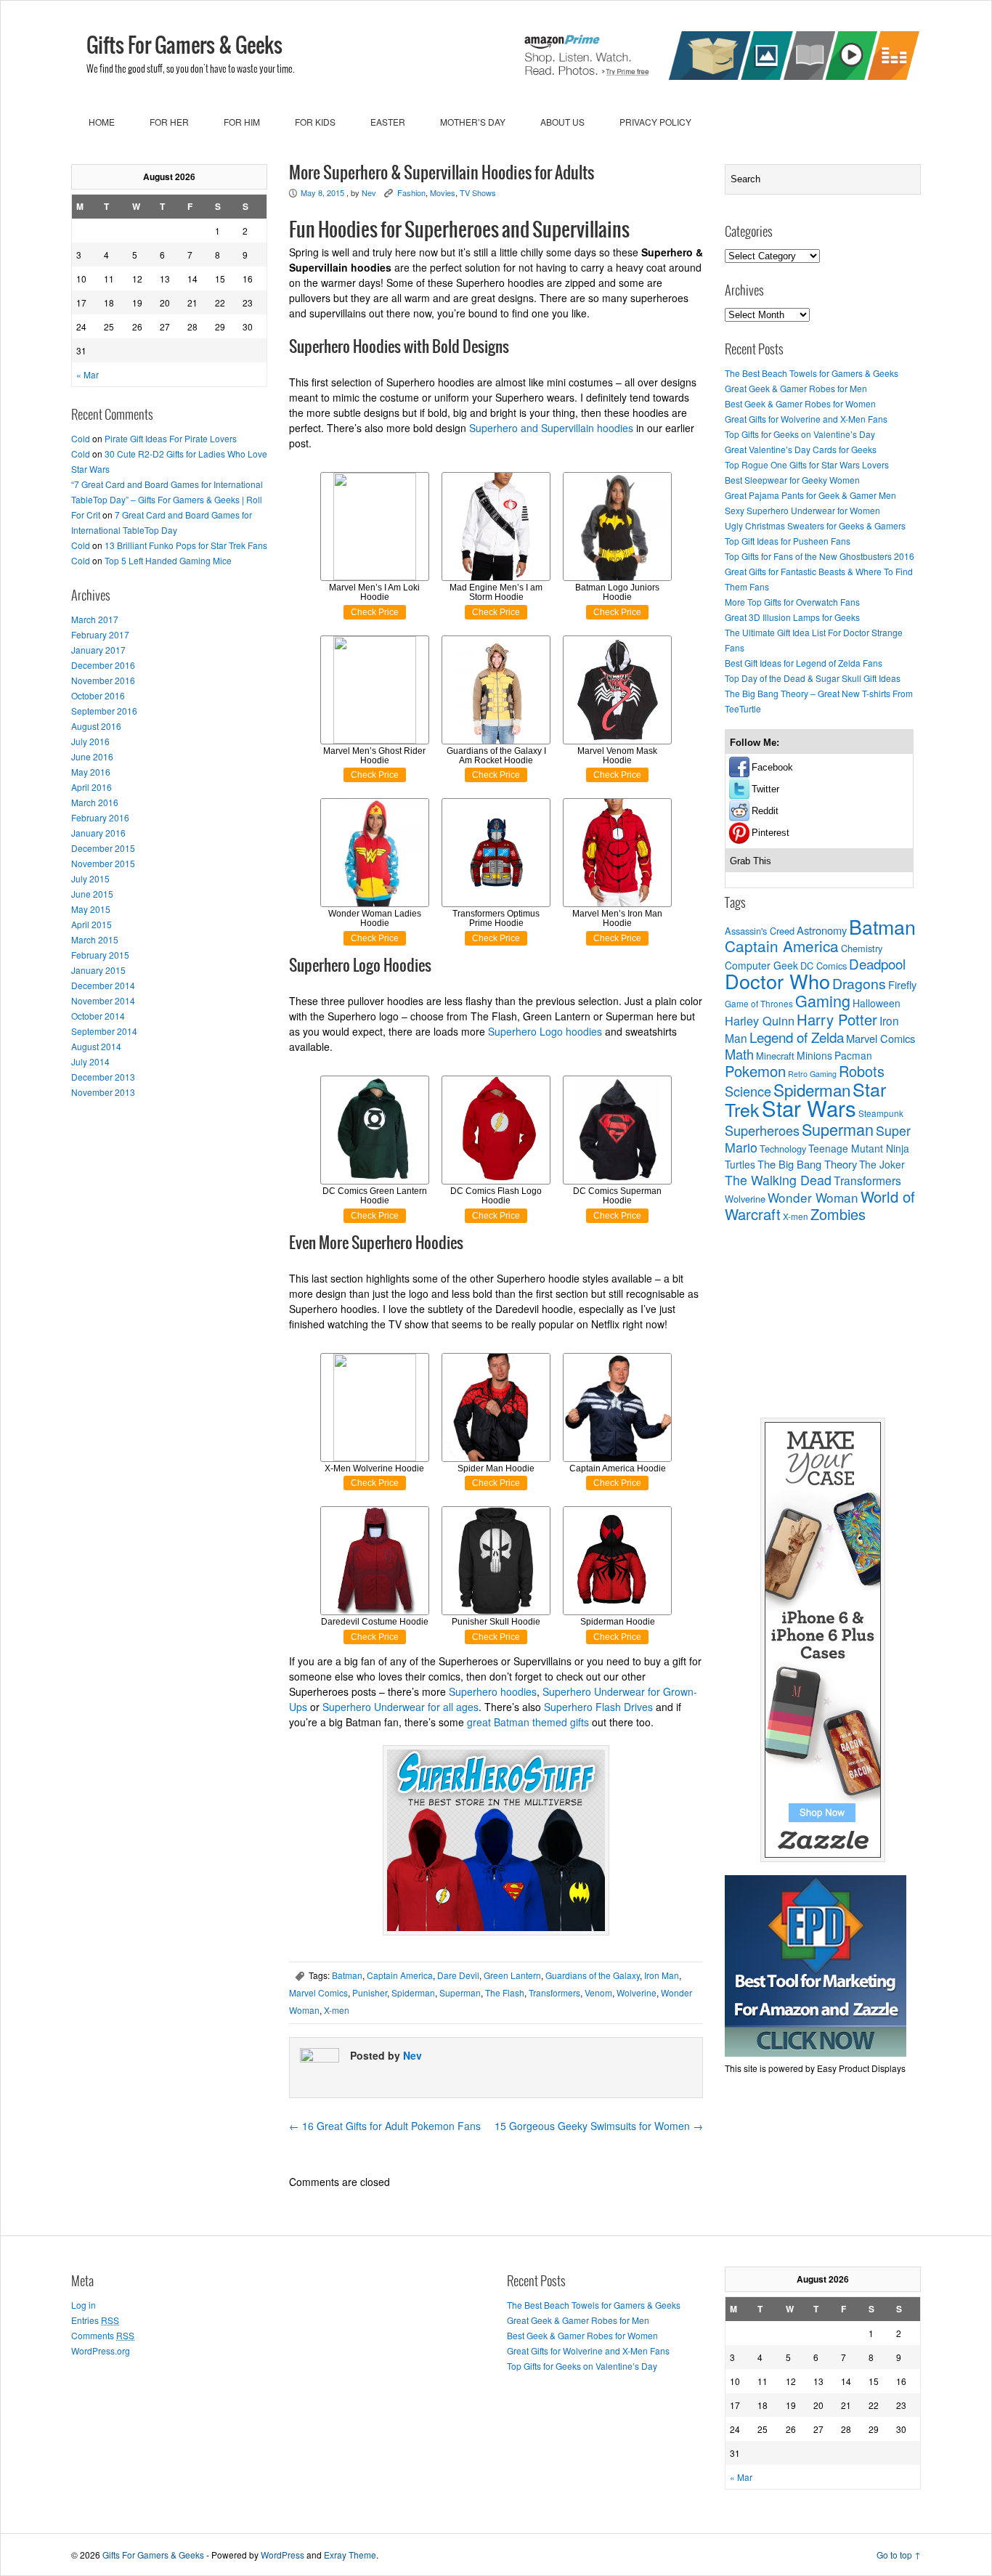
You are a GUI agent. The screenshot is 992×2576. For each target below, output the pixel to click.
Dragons (859, 983)
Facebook (772, 767)
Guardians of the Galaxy (593, 1975)
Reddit (765, 811)
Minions (814, 1055)
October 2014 (98, 1016)
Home (102, 122)
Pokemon (755, 1071)
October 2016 (98, 695)
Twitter (765, 789)
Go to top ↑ (899, 2555)
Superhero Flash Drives (598, 1707)
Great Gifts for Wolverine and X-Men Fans (806, 419)
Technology (783, 1149)
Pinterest (771, 833)
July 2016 (90, 741)
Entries (95, 2320)
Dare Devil (458, 1975)
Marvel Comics (318, 1992)
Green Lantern (512, 1975)
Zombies (838, 1214)
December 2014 (103, 985)
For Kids (315, 122)
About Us (562, 122)
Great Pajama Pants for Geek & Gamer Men (810, 495)
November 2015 (103, 863)
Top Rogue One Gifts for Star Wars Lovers (807, 464)
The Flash (505, 1992)
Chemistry (862, 948)
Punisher (370, 1992)
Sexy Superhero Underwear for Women (802, 510)
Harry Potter (837, 1019)
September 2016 (104, 711)
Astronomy (822, 930)
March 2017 (95, 619)
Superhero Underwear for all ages (401, 1707)
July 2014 (90, 1061)
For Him (242, 122)
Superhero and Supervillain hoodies (551, 428)
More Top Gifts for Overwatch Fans (792, 602)
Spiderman (413, 1992)
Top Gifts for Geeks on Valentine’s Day (800, 434)
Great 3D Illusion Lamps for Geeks (792, 617)
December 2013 (103, 1077)
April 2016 (92, 787)
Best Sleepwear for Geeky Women (792, 480)
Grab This (751, 861)
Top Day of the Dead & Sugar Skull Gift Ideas (813, 678)
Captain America (400, 1975)
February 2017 (100, 634)
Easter (388, 122)
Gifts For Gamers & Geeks (184, 46)
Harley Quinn (760, 1020)
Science (748, 1091)
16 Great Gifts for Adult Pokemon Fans (385, 2126)
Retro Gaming (812, 1074)
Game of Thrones (759, 1004)
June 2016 (92, 756)
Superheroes (762, 1130)
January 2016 (98, 833)
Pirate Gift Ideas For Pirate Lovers (171, 438)
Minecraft (775, 1056)
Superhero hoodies (493, 1691)
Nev (369, 192)
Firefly (902, 984)
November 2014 (103, 1000)
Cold (81, 438)
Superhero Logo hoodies (545, 1031)
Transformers (554, 1992)
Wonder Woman (813, 1197)
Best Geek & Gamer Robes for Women (800, 403)
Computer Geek (761, 965)
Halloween (877, 1003)
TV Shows (478, 192)
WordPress (282, 2555)
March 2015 (95, 939)
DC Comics (824, 966)
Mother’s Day (473, 122)
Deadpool (877, 963)
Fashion (411, 192)
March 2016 (95, 802)
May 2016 (91, 772)
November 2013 (103, 1092)
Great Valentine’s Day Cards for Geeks (801, 449)
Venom (598, 1992)
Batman (347, 1975)
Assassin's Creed (760, 931)
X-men (337, 2010)
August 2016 (96, 726)
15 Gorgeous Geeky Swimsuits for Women (599, 2126)
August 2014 (96, 1046)
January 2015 (98, 970)
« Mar (88, 374)
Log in (84, 2305)
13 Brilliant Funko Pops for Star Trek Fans (186, 545)
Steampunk (881, 1113)
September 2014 (104, 1031)
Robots (862, 1071)
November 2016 (103, 680)
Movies (443, 192)
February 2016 (100, 817)
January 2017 (98, 650)
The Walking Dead (778, 1180)
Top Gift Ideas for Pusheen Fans (788, 541)
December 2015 (103, 848)
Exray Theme (350, 2555)
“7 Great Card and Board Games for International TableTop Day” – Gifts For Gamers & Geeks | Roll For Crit (167, 499)
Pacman (853, 1055)
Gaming (823, 1000)
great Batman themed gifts (528, 1722)
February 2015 (100, 955)
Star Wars (809, 1108)
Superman (460, 1992)
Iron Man (662, 1975)
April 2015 (92, 924)
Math (739, 1054)
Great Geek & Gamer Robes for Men (796, 388)
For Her (169, 122)
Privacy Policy (655, 122)
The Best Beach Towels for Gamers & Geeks (812, 373)
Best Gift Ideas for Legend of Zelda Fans (804, 663)
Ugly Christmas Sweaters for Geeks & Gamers (815, 525)
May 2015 (91, 909)
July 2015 (90, 878)
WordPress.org (101, 2351)
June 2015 (92, 894)
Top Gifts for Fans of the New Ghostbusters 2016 (820, 556)
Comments (103, 2335)
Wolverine (637, 1992)
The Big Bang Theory (807, 1164)
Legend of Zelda (797, 1037)
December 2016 (103, 665)
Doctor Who (777, 981)
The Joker (882, 1164)
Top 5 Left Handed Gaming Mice (168, 560)
